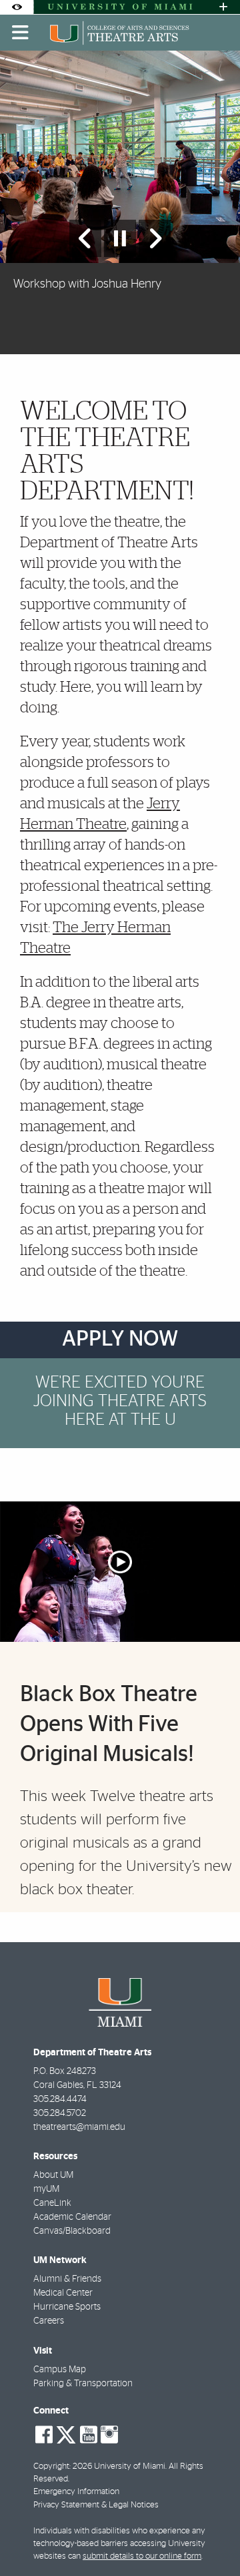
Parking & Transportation (83, 2384)
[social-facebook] (44, 2435)
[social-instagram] (109, 2435)
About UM (53, 2175)
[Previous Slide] (85, 238)
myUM (46, 2189)
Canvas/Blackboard (72, 2231)
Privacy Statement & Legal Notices (96, 2505)
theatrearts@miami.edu (79, 2127)
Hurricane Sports (67, 2307)
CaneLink (52, 2203)
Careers (49, 2321)
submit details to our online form (142, 2556)
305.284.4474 (60, 2099)
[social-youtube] (89, 2435)
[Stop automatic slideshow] (120, 238)
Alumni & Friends (67, 2279)
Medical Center (63, 2293)
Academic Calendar (72, 2217)
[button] (211, 2539)
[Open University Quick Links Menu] (223, 7)
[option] (120, 202)
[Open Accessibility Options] (17, 7)
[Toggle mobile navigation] (21, 33)
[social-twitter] (66, 2434)
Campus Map (60, 2370)
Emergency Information (76, 2492)
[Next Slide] (155, 238)
